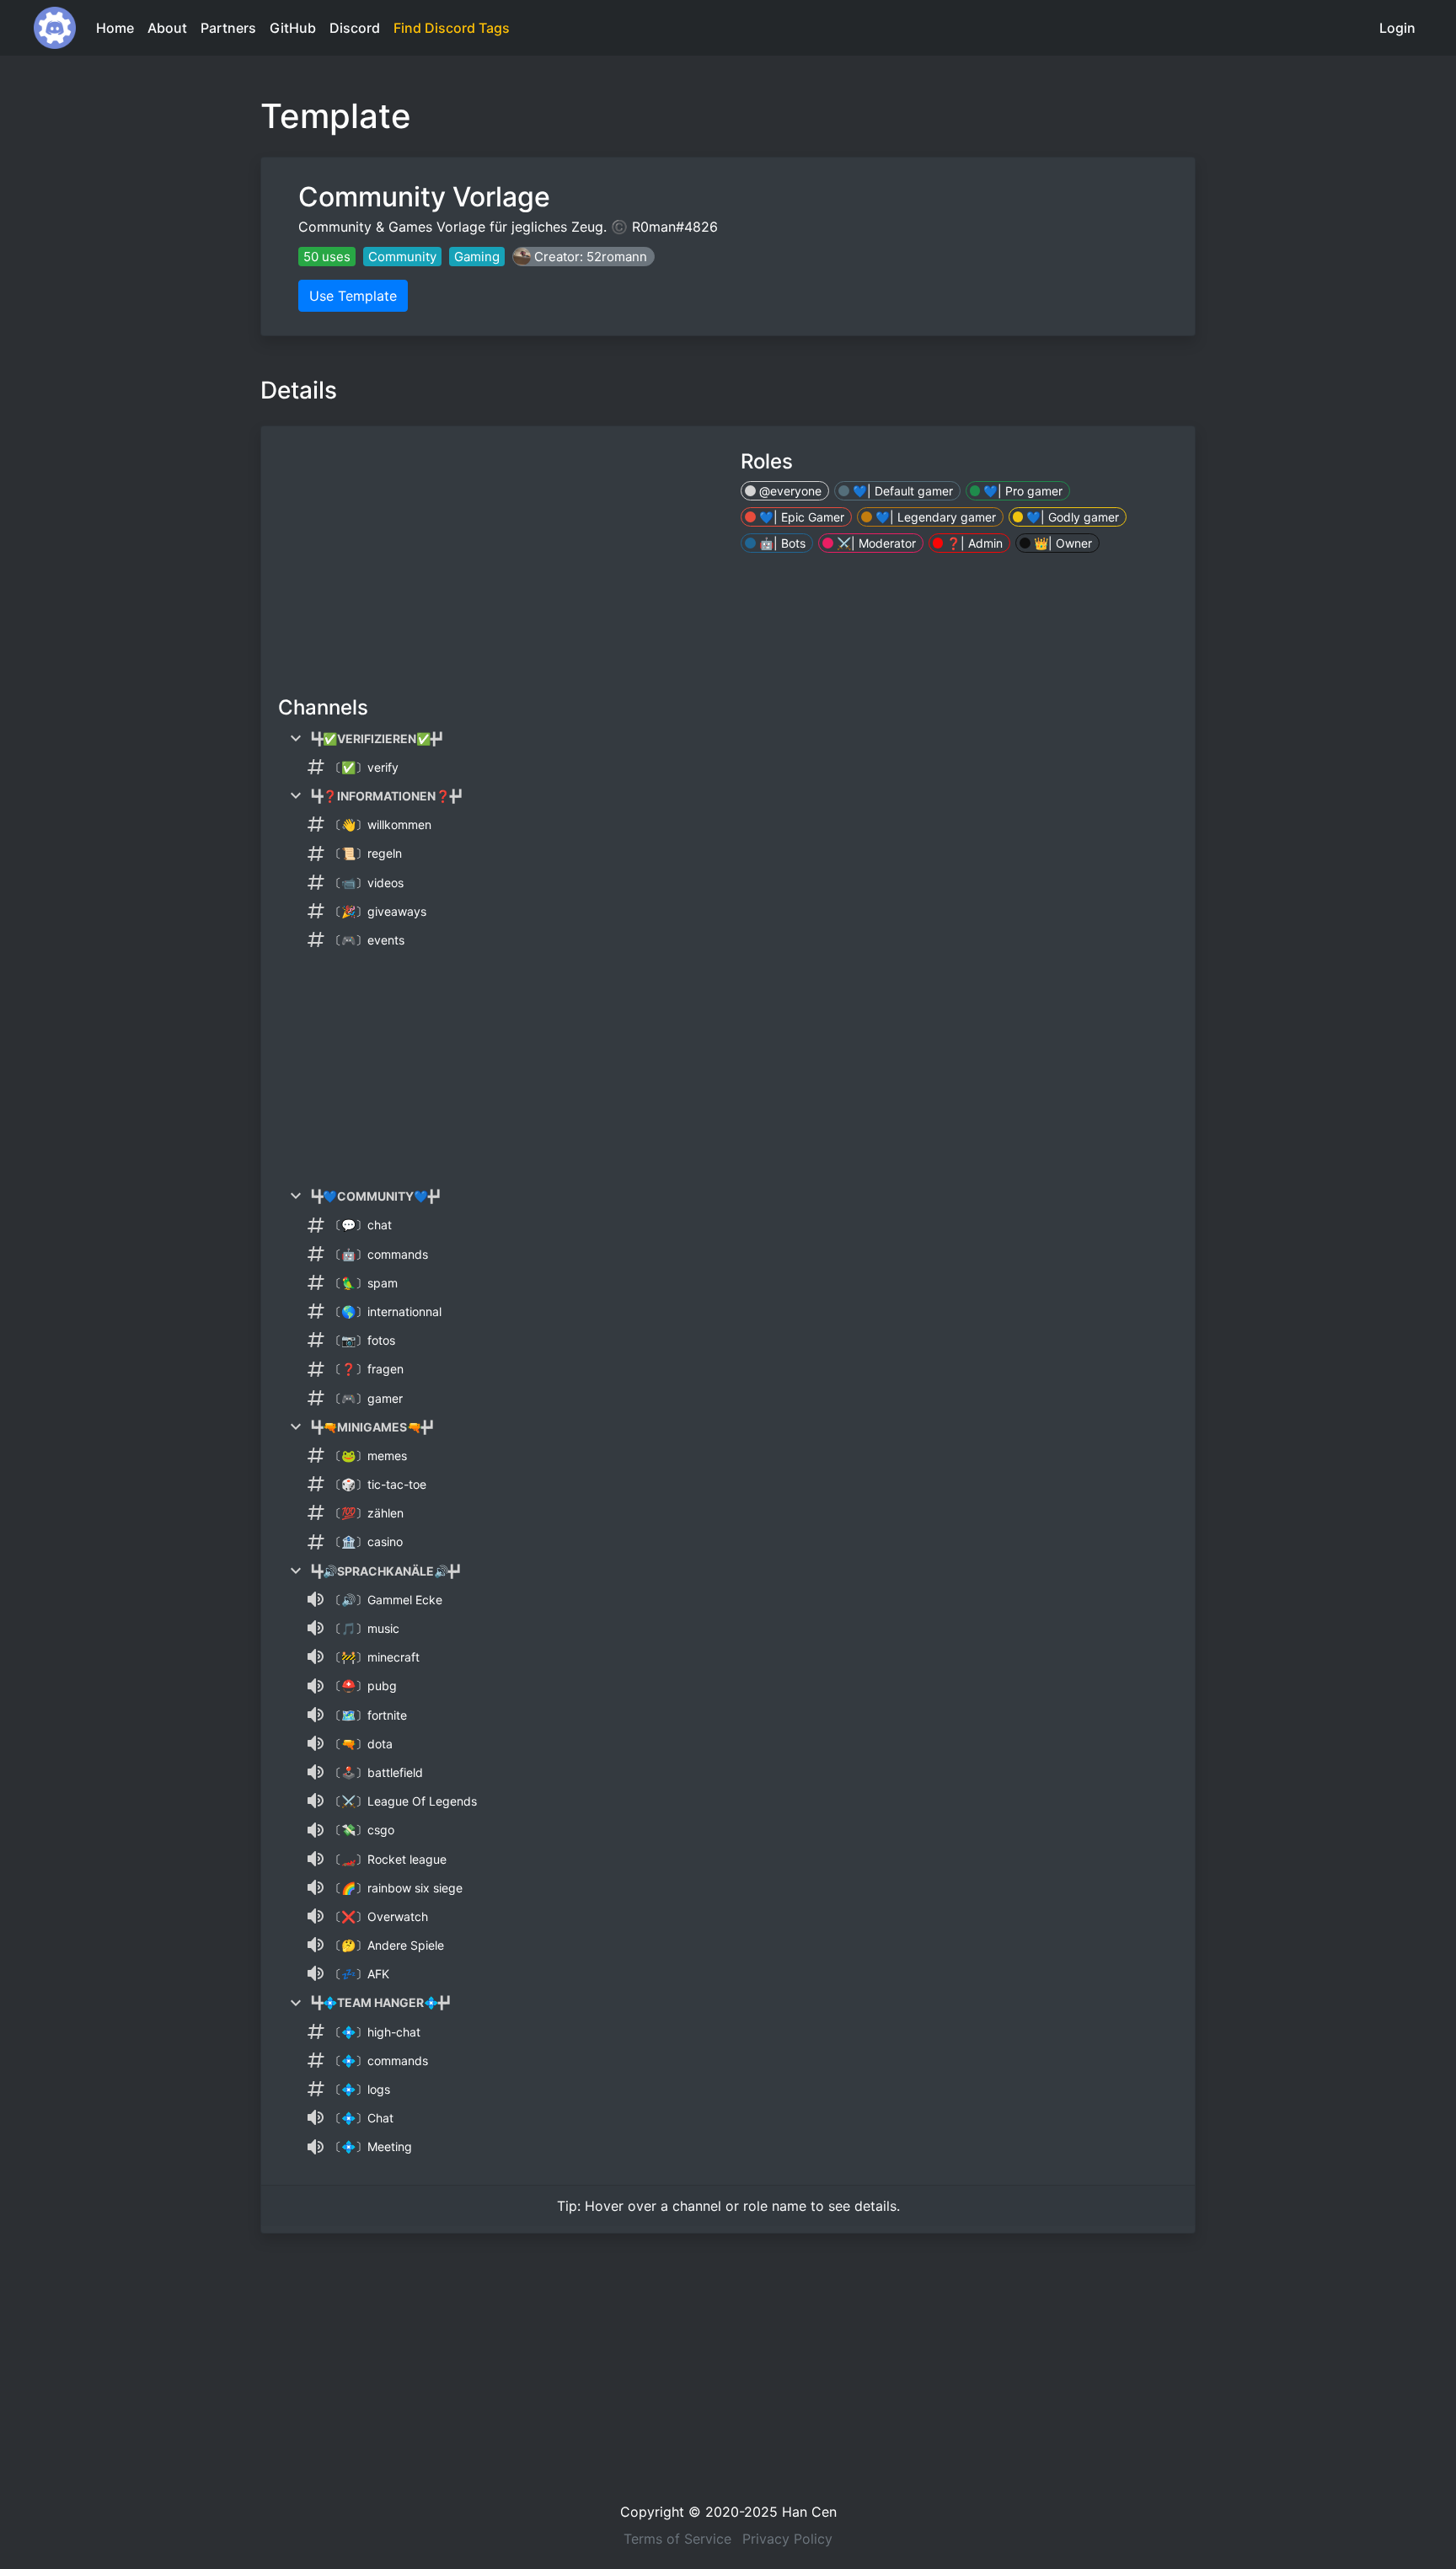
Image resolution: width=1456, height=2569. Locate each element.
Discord (355, 28)
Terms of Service (677, 2539)
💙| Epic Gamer (800, 517)
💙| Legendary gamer (934, 517)
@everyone (789, 491)
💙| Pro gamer (1021, 491)
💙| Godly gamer (1071, 517)
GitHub (293, 28)
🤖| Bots (781, 543)
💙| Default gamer (901, 491)
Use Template (353, 296)
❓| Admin (973, 543)
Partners (228, 28)
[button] (583, 257)
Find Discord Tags (452, 28)
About (167, 28)
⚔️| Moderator (875, 543)
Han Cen (809, 2512)
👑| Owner (1061, 543)
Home (115, 28)
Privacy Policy (787, 2539)
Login (1397, 28)
